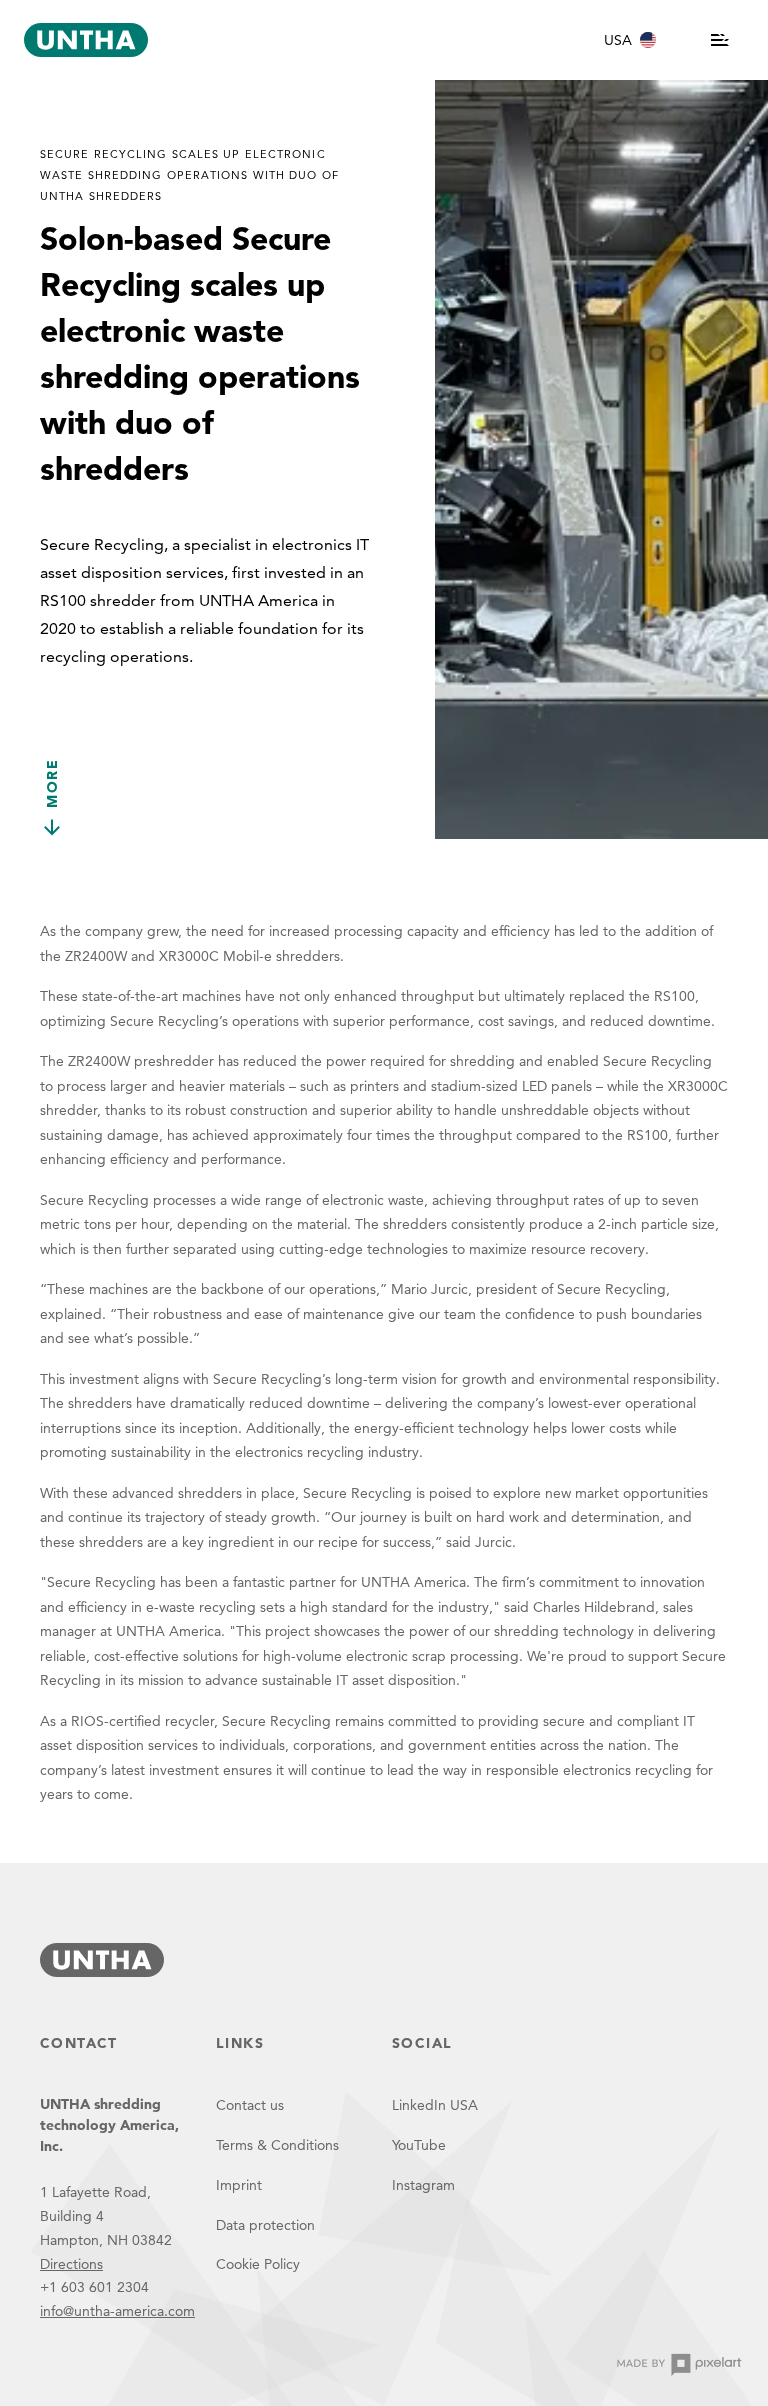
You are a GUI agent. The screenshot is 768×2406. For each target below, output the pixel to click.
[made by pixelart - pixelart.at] (679, 2365)
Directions (71, 2264)
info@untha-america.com (117, 2311)
